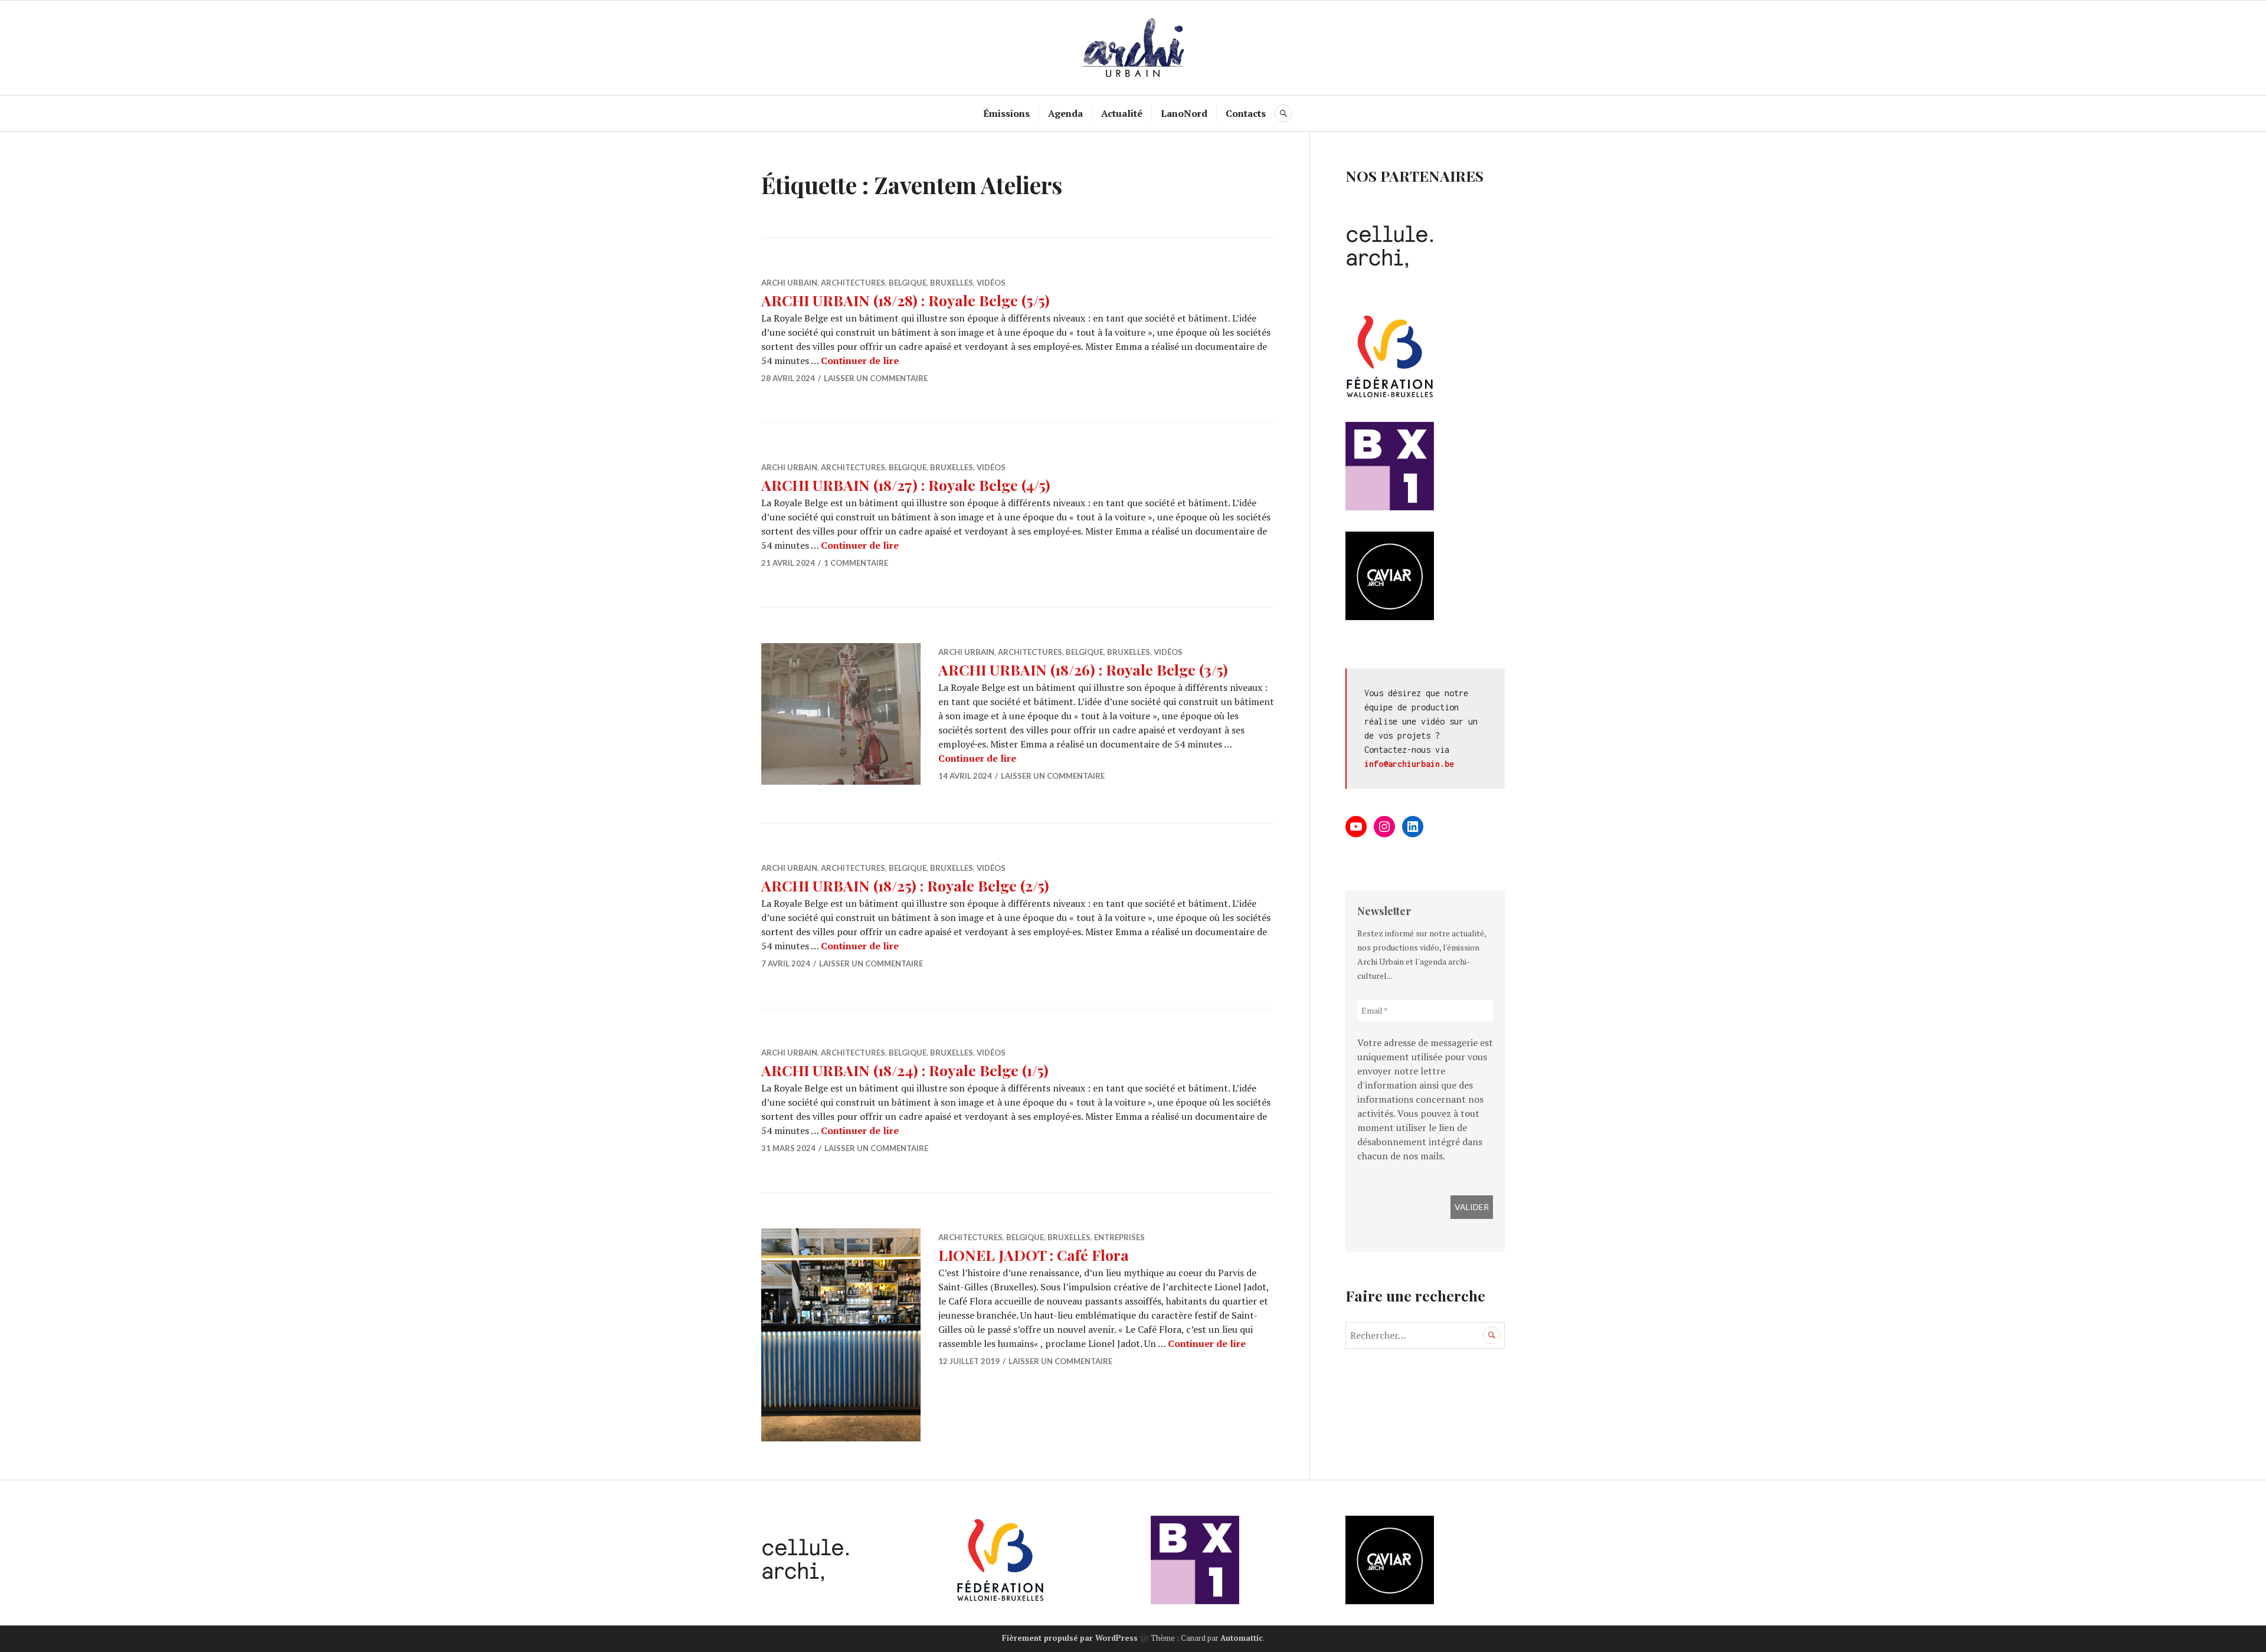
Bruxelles (952, 283)
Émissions (1006, 113)
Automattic (1242, 1638)
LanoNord (1184, 113)
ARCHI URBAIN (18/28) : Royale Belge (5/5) (906, 300)
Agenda (1065, 113)
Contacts (1246, 113)
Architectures (853, 283)
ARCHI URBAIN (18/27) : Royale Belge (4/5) (906, 485)
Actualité (1122, 113)
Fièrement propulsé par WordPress (1070, 1638)
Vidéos (991, 283)
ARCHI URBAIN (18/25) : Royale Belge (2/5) (905, 885)
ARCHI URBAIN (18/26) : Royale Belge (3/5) (1083, 669)
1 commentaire (856, 563)
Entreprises (1119, 1237)
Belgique (908, 283)
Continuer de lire (860, 360)
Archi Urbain (789, 283)
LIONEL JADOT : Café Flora (1034, 1255)
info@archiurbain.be (1409, 764)
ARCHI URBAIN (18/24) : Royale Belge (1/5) (905, 1070)
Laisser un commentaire (876, 378)
